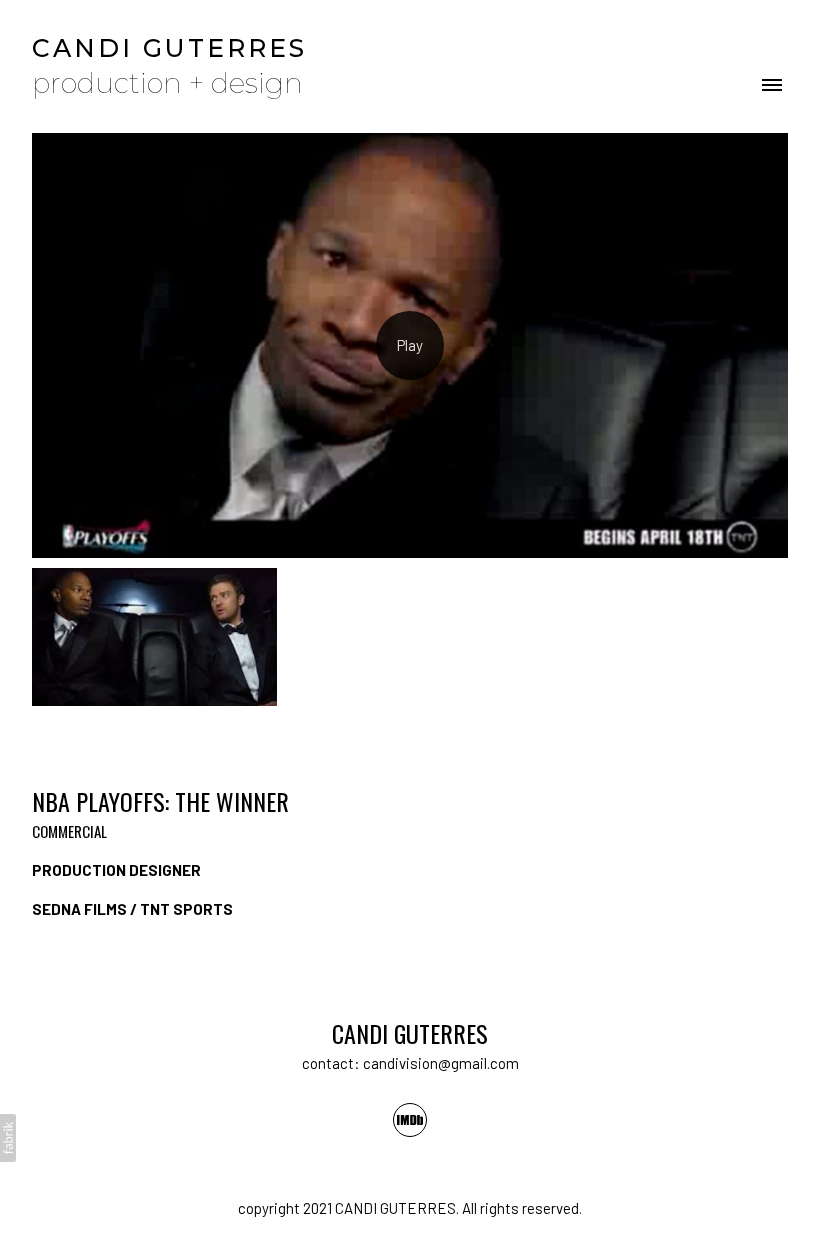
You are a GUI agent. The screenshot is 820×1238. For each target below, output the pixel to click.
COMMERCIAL (69, 831)
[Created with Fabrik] (8, 1138)
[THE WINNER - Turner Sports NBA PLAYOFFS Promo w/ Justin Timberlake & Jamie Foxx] (410, 345)
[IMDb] (410, 1120)
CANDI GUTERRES (410, 1033)
